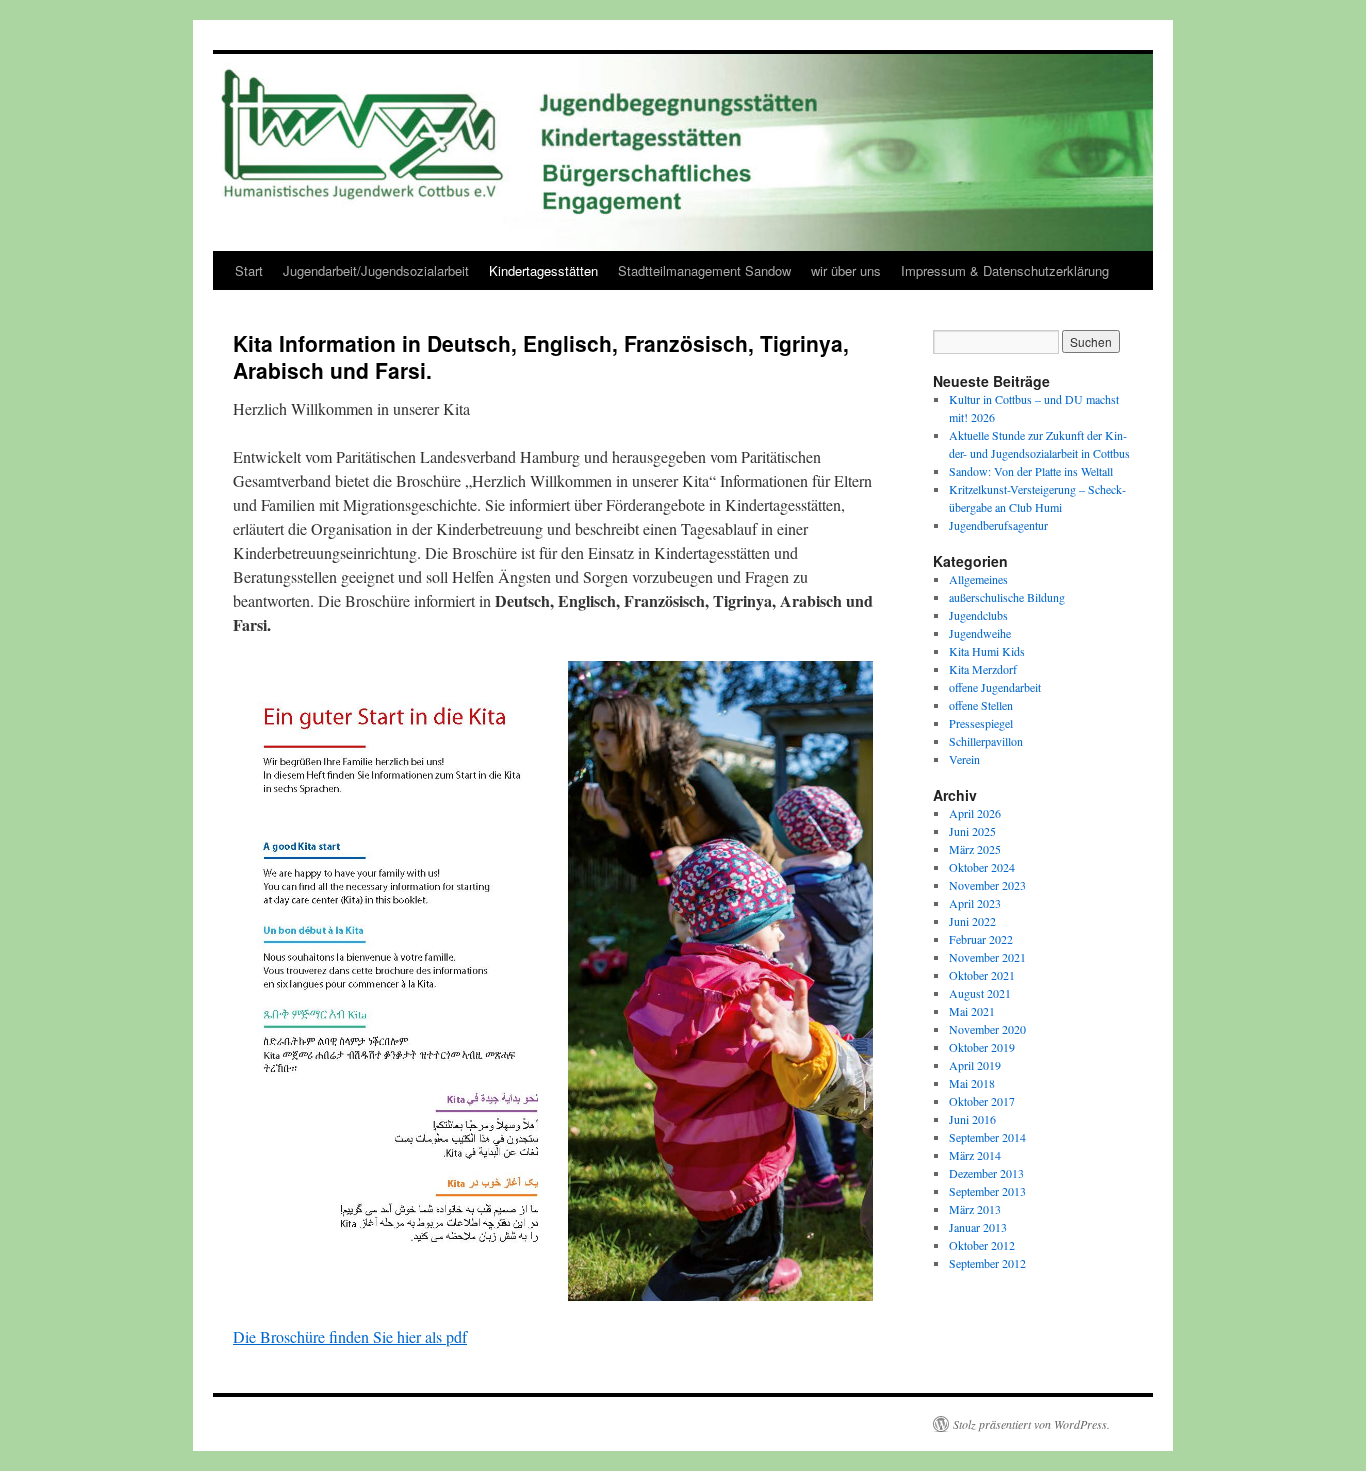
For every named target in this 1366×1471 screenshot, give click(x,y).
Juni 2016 (972, 1119)
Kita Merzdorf (983, 669)
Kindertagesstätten (543, 270)
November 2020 (987, 1029)
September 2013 (987, 1191)
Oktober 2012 (982, 1245)
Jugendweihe (980, 633)
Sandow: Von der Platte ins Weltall (1031, 471)
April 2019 (975, 1065)
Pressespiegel (981, 723)
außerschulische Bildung (1007, 597)
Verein (964, 759)
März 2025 (975, 849)
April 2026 (975, 813)
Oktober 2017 (982, 1101)
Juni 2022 (972, 921)
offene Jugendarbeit (995, 687)
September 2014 (987, 1137)
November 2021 (987, 957)
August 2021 (980, 993)
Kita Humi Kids (987, 651)
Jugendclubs (978, 615)
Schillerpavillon (986, 741)
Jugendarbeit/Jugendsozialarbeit (376, 270)
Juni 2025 (972, 831)
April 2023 (975, 903)
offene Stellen (981, 705)
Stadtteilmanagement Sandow (704, 270)
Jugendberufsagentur (998, 525)
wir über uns (846, 270)
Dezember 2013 (986, 1173)
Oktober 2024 (982, 867)
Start (249, 270)
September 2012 (987, 1263)
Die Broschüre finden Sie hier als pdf (350, 1336)
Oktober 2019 (982, 1047)
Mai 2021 (972, 1011)
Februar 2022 (981, 939)
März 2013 (975, 1209)
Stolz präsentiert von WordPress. (1031, 1424)
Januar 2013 (978, 1227)
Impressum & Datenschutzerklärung (1005, 270)
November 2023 (987, 885)
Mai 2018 (972, 1083)
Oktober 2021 (982, 975)
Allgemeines (978, 579)
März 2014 (975, 1155)
